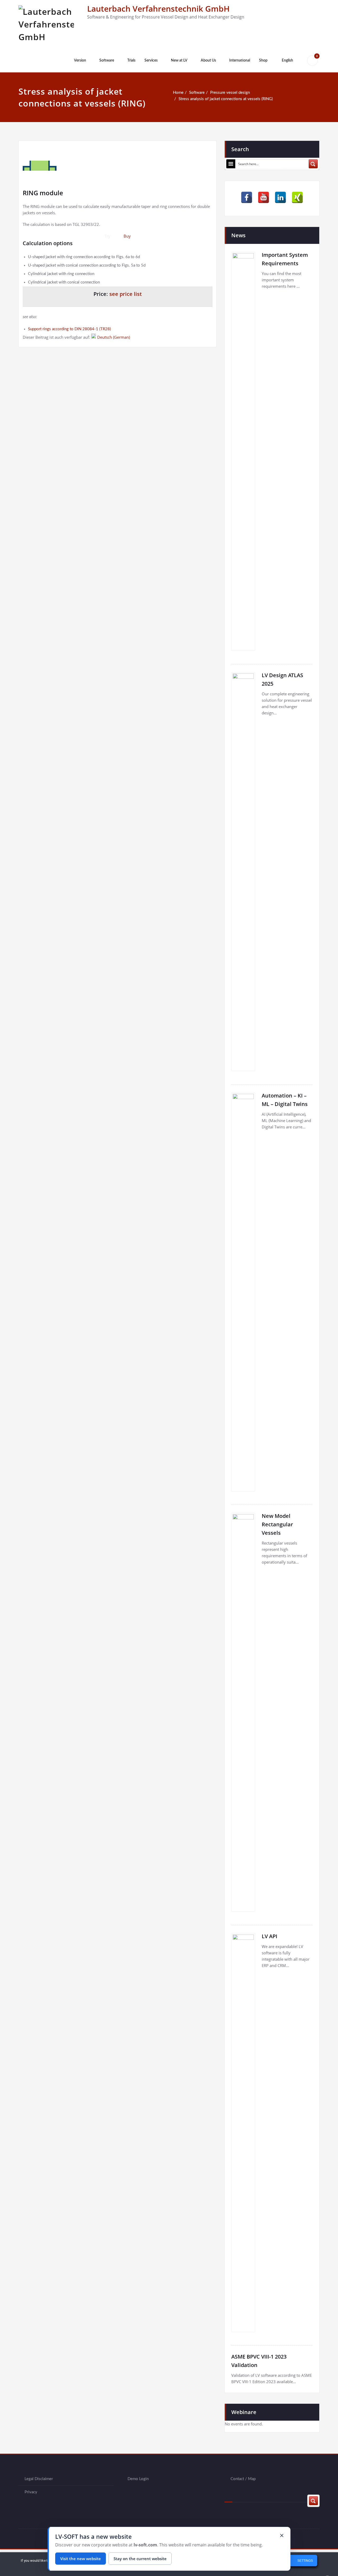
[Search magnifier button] (313, 164)
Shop (263, 61)
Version (80, 61)
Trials (131, 61)
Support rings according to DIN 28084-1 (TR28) (69, 329)
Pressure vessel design (230, 93)
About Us (208, 61)
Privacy (31, 2492)
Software (107, 61)
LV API (269, 1936)
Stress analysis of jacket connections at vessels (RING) (226, 99)
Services (151, 61)
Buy (127, 236)
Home (178, 93)
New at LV (179, 61)
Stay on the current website (140, 2559)
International (240, 61)
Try (107, 236)
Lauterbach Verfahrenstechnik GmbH (158, 9)
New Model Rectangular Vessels (277, 1524)
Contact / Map (243, 2479)
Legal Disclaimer (39, 2479)
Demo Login (138, 2479)
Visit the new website (81, 2559)
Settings (305, 2561)
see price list (126, 294)
